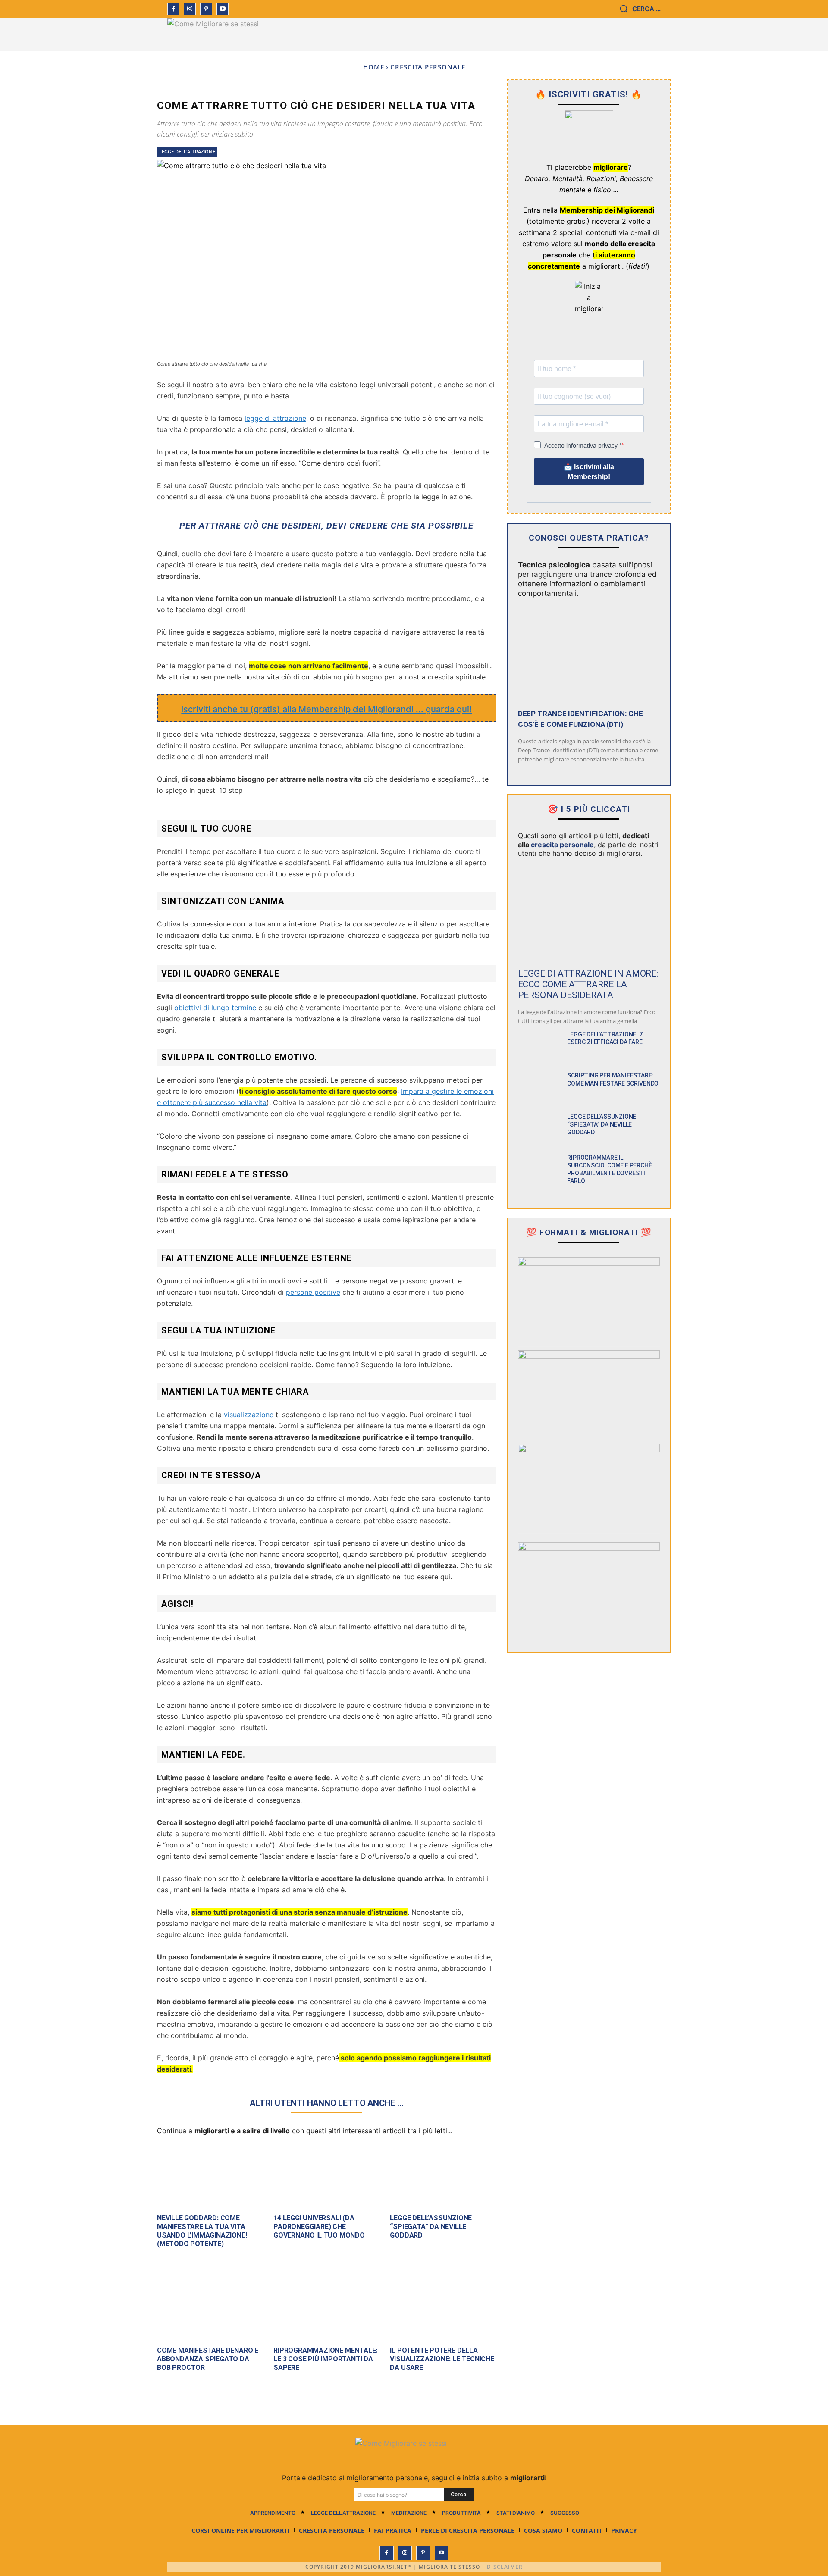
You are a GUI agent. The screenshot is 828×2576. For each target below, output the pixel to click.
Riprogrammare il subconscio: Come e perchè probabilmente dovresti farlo (609, 1169)
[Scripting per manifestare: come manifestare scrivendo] (539, 1088)
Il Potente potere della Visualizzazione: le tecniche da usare (442, 2359)
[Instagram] (190, 9)
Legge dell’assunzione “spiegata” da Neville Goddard (431, 2227)
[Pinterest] (206, 9)
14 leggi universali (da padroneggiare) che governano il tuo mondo (319, 2227)
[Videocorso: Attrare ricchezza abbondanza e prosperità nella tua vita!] (589, 1390)
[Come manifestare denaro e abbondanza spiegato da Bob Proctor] (210, 2308)
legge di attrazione (275, 418)
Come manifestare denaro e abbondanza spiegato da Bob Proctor (208, 2359)
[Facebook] (173, 9)
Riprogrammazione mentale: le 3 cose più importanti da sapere (325, 2359)
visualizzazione (249, 1415)
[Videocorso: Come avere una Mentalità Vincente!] (589, 1297)
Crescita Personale (428, 67)
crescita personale (562, 845)
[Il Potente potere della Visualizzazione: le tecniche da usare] (443, 2308)
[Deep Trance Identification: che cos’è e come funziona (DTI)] (589, 653)
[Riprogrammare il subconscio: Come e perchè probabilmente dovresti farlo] (539, 1170)
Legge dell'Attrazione (187, 152)
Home (374, 67)
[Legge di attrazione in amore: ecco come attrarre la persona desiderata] (589, 913)
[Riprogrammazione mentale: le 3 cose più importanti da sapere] (326, 2308)
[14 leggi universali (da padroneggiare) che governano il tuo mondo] (326, 2175)
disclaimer (505, 2567)
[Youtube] (223, 9)
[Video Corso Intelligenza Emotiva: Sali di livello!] (589, 1484)
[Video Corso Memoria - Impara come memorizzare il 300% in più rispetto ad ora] (589, 1582)
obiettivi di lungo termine (215, 1008)
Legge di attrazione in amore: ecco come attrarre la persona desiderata (588, 984)
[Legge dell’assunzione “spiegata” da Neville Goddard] (443, 2175)
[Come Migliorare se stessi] (217, 34)
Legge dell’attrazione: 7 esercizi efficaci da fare (605, 1038)
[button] (640, 9)
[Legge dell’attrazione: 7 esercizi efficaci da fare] (539, 1047)
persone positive (313, 1292)
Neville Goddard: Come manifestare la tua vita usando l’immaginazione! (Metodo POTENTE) (202, 2231)
